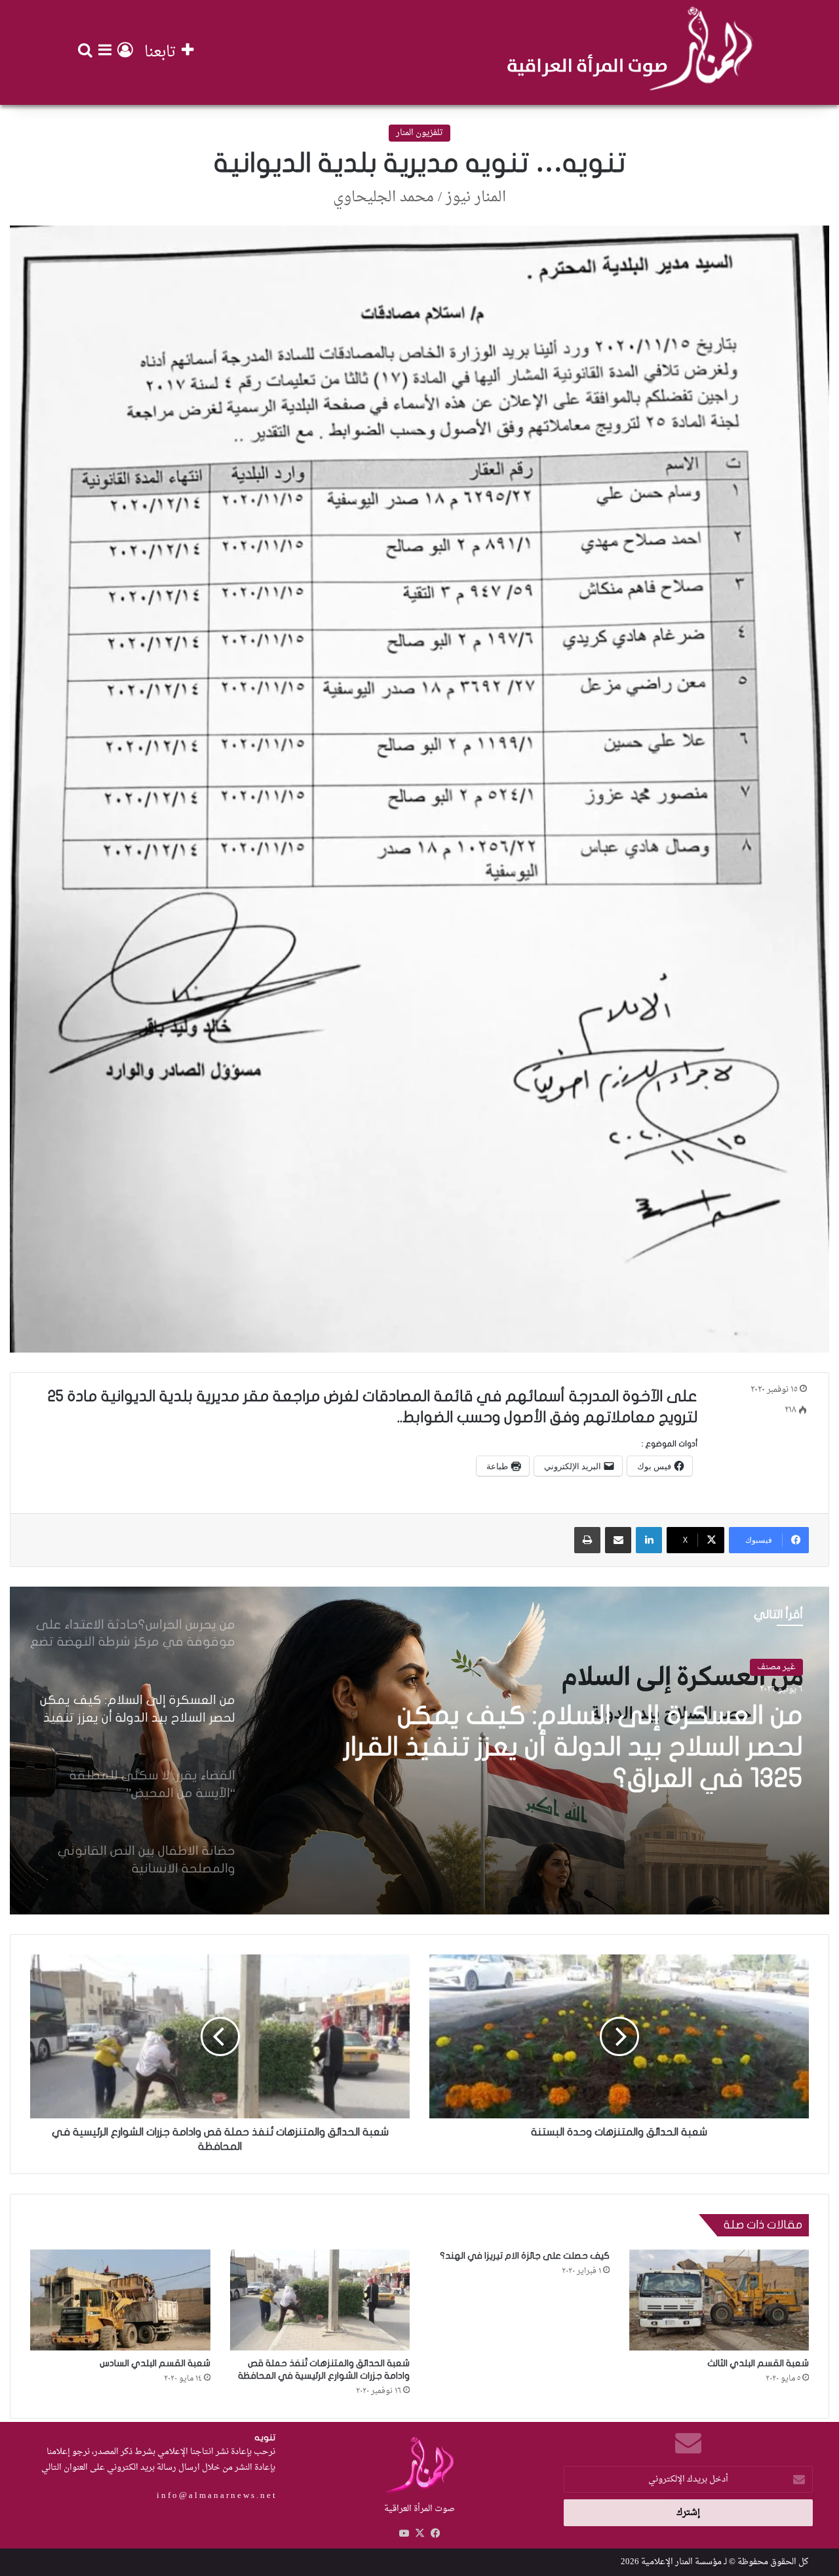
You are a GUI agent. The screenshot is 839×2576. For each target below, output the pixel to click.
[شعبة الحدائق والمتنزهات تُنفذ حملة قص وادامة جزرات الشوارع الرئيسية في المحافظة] (320, 2300)
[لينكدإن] (649, 1540)
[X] (419, 2533)
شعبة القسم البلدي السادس (155, 2363)
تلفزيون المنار (419, 133)
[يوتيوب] (404, 2533)
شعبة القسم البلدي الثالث (758, 2363)
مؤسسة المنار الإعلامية (681, 2562)
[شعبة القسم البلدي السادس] (120, 2300)
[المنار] (630, 52)
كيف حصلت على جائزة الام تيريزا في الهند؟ (525, 2256)
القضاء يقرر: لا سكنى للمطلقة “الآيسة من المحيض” (586, 1735)
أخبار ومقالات (771, 1668)
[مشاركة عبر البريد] (618, 1540)
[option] (419, 1751)
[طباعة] (587, 1540)
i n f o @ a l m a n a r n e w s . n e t (216, 2496)
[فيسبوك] (435, 2533)
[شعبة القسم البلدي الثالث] (719, 2300)
